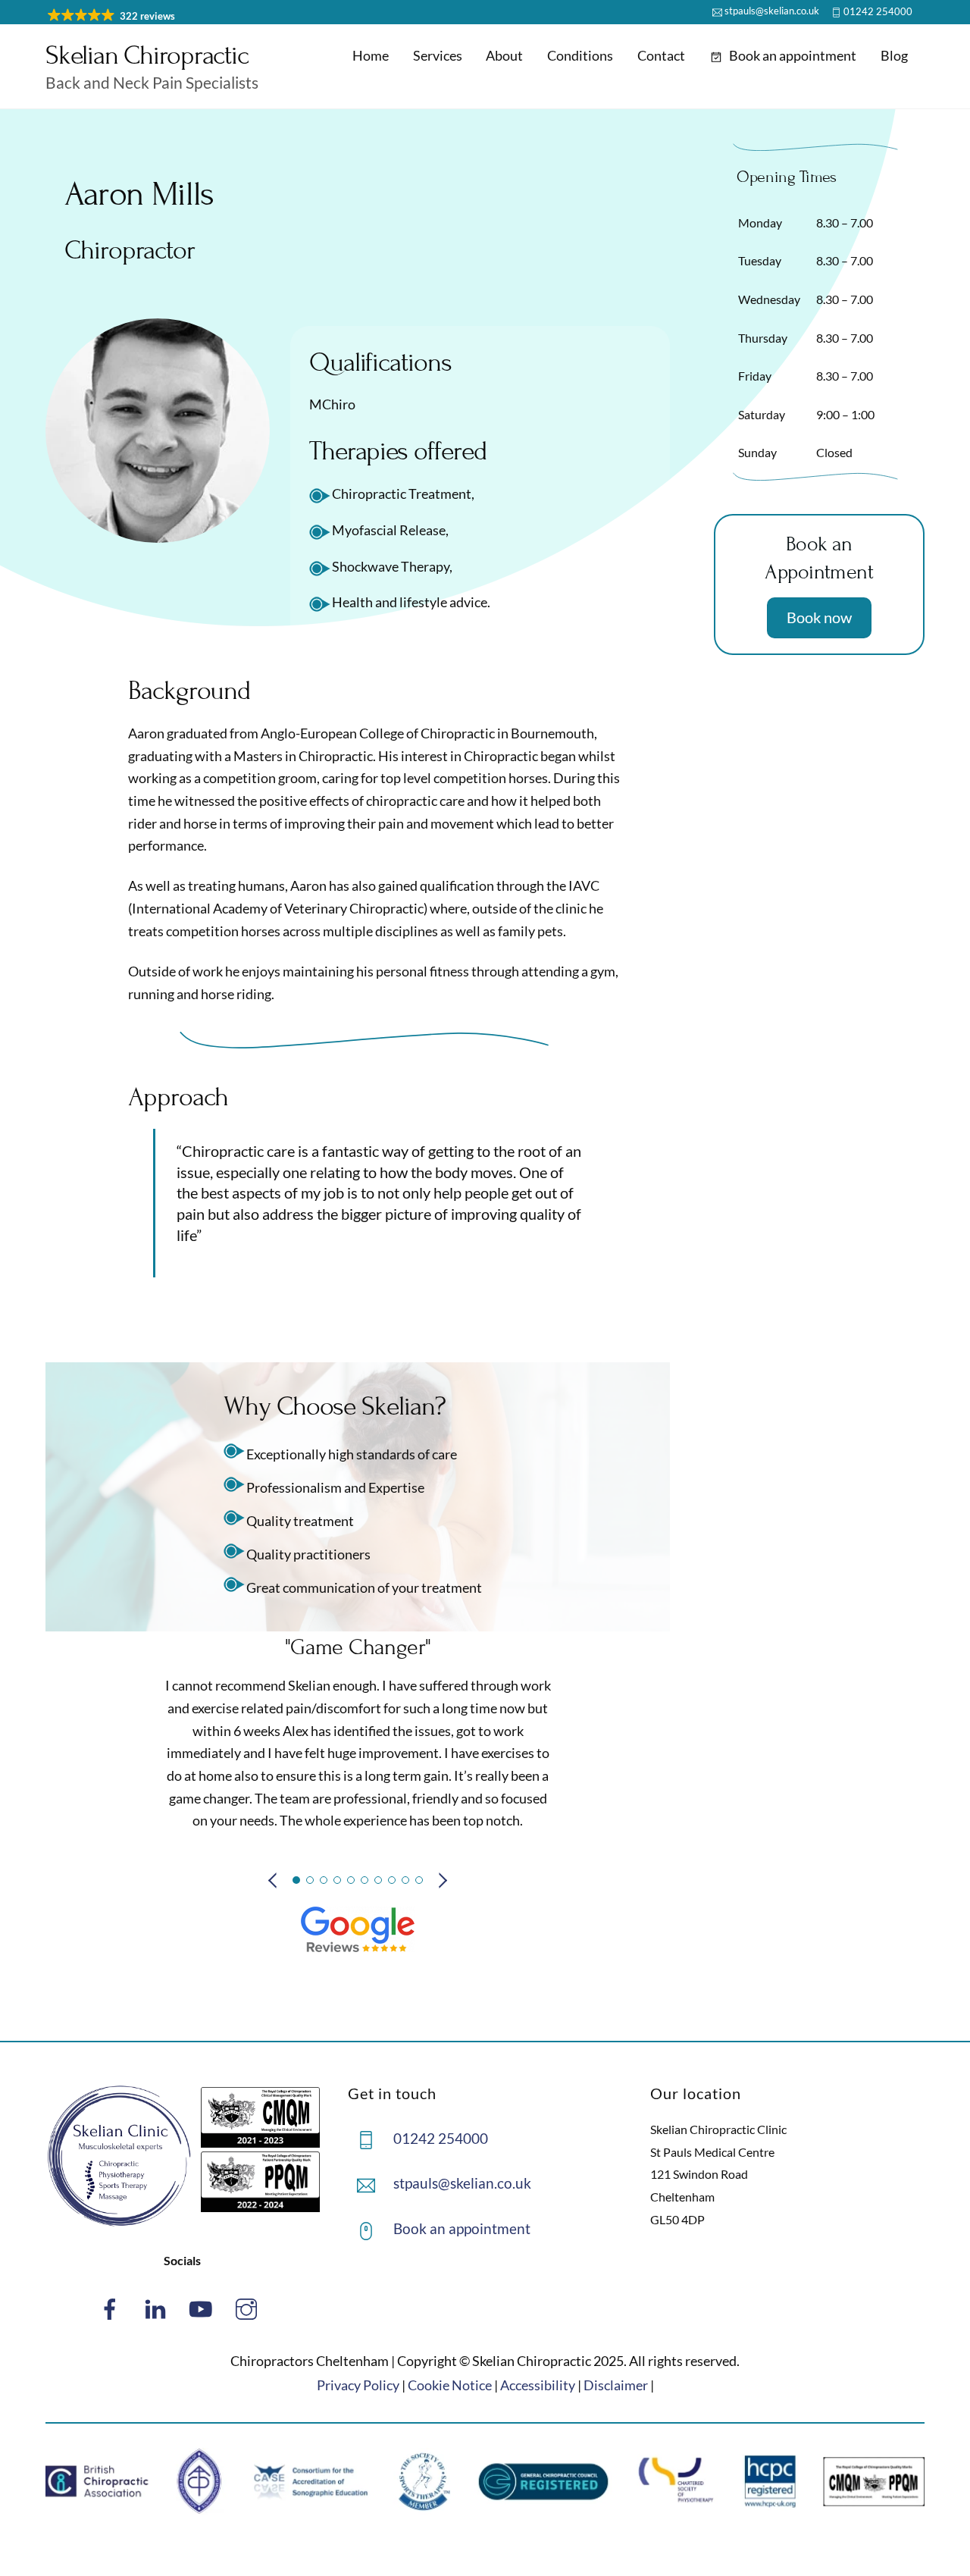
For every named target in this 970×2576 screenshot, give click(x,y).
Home (371, 55)
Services (438, 55)
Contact (661, 55)
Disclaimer (616, 2385)
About (504, 55)
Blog (894, 55)
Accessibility (538, 2385)
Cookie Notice (450, 2385)
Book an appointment (792, 55)
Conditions (580, 55)
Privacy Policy (358, 2385)
